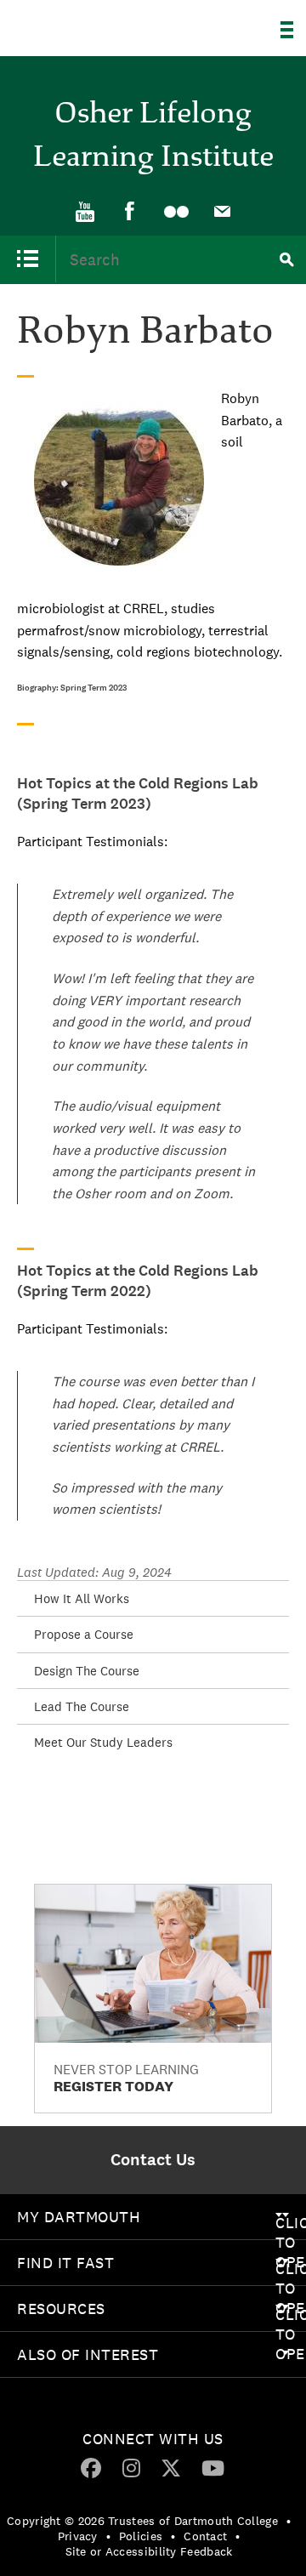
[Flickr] (176, 212)
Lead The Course (82, 1706)
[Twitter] (171, 2467)
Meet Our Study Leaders (103, 1742)
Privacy (78, 2536)
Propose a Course (84, 1634)
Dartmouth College (100, 23)
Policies (141, 2536)
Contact (205, 2536)
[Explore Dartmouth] (293, 30)
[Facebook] (130, 211)
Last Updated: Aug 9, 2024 (94, 1572)
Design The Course (87, 1671)
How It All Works (82, 1598)
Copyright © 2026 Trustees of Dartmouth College (142, 2521)
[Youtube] (84, 212)
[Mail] (222, 212)
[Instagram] (131, 2467)
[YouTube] (213, 2467)
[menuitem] (84, 210)
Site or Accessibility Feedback (149, 2551)
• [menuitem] (289, 2521)
